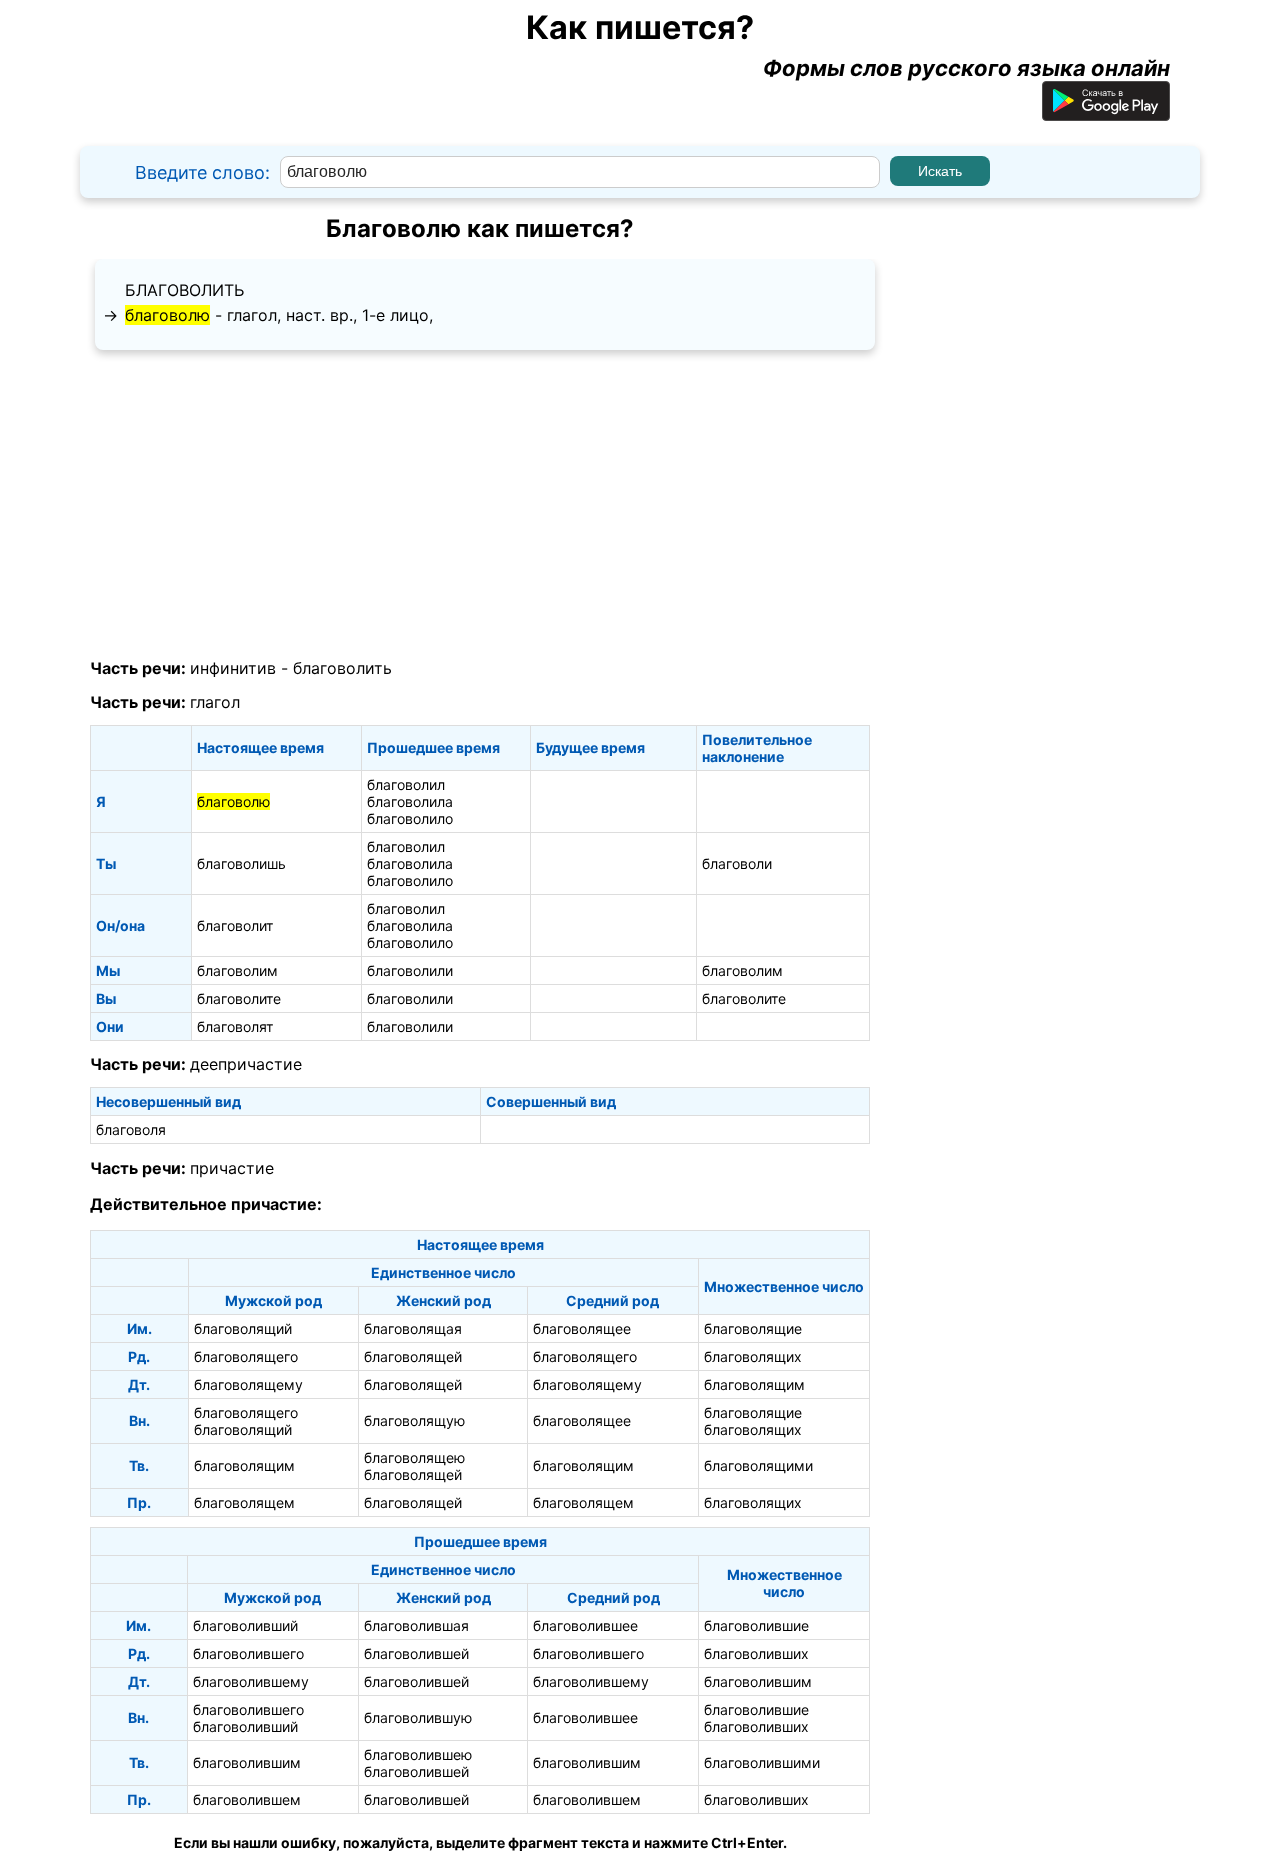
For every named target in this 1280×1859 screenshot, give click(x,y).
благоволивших (756, 1653)
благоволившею (418, 1754)
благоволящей (413, 1356)
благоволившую (418, 1717)
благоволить (184, 290)
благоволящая (413, 1328)
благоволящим (754, 1384)
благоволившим (758, 1681)
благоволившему (251, 1681)
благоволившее (585, 1625)
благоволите (239, 998)
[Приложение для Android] (1106, 113)
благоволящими (758, 1465)
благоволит (235, 925)
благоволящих (753, 1356)
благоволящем (244, 1502)
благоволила (410, 801)
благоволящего (246, 1356)
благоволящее (582, 1328)
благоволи (737, 863)
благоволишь (241, 863)
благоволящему (248, 1384)
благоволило (410, 818)
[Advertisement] (480, 505)
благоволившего (248, 1653)
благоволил (406, 784)
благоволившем (247, 1799)
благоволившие (756, 1625)
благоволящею (414, 1457)
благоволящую (414, 1420)
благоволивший (245, 1625)
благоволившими (762, 1762)
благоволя (131, 1129)
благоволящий (243, 1328)
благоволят (235, 1026)
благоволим (237, 970)
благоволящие (753, 1328)
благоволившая (416, 1625)
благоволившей (416, 1653)
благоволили (410, 970)
